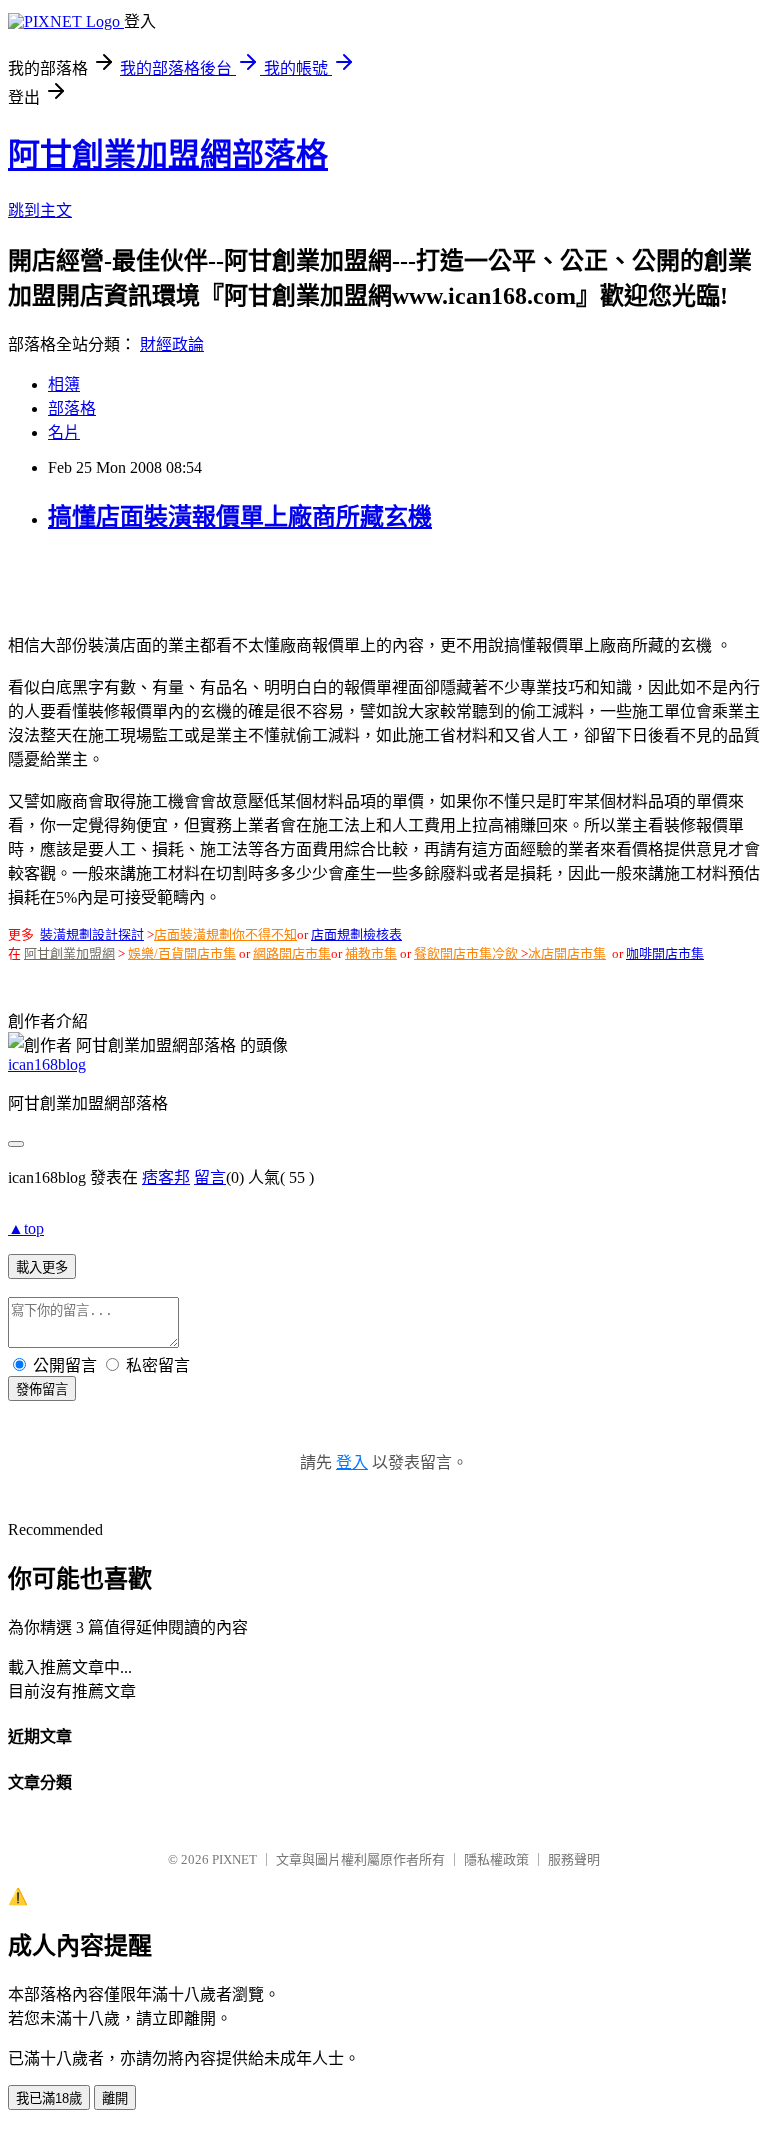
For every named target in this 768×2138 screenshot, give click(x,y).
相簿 (64, 384)
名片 (64, 432)
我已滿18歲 (49, 2098)
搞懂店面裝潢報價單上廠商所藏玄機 (240, 517)
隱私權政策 (496, 1859)
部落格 (72, 408)
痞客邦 (166, 1177)
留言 (210, 1177)
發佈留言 (42, 1389)
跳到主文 (40, 210)
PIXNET (234, 1859)
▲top (26, 1228)
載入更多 (42, 1267)
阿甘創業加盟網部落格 (168, 155)
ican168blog (47, 1064)
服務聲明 (574, 1859)
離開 (115, 2098)
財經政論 (172, 344)
